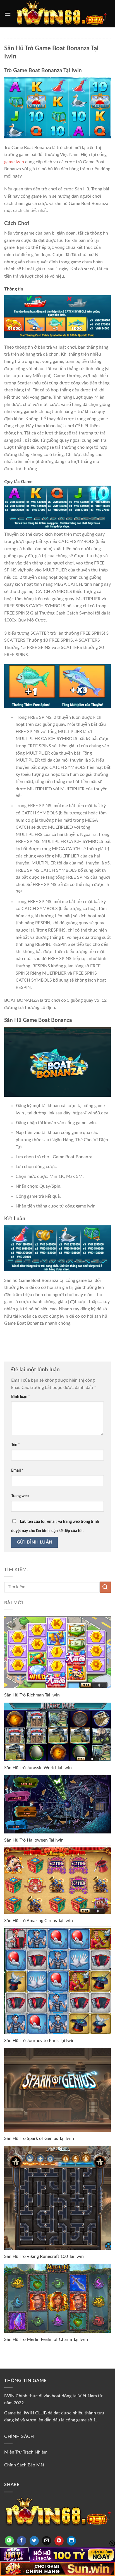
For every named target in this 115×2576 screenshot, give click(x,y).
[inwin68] (61, 14)
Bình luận (21, 1397)
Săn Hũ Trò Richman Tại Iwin (32, 1695)
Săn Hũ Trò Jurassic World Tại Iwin (38, 1768)
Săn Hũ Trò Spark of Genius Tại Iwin (39, 2138)
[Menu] (8, 14)
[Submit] (105, 1587)
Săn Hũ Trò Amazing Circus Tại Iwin (39, 1921)
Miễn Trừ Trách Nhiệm (26, 2452)
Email (17, 1470)
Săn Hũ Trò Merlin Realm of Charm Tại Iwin (46, 2339)
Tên (15, 1445)
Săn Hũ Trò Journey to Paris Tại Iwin (39, 2041)
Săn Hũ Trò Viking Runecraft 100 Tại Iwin (44, 2256)
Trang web (20, 1496)
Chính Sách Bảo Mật (24, 2465)
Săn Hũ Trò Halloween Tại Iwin (34, 1840)
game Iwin (14, 162)
